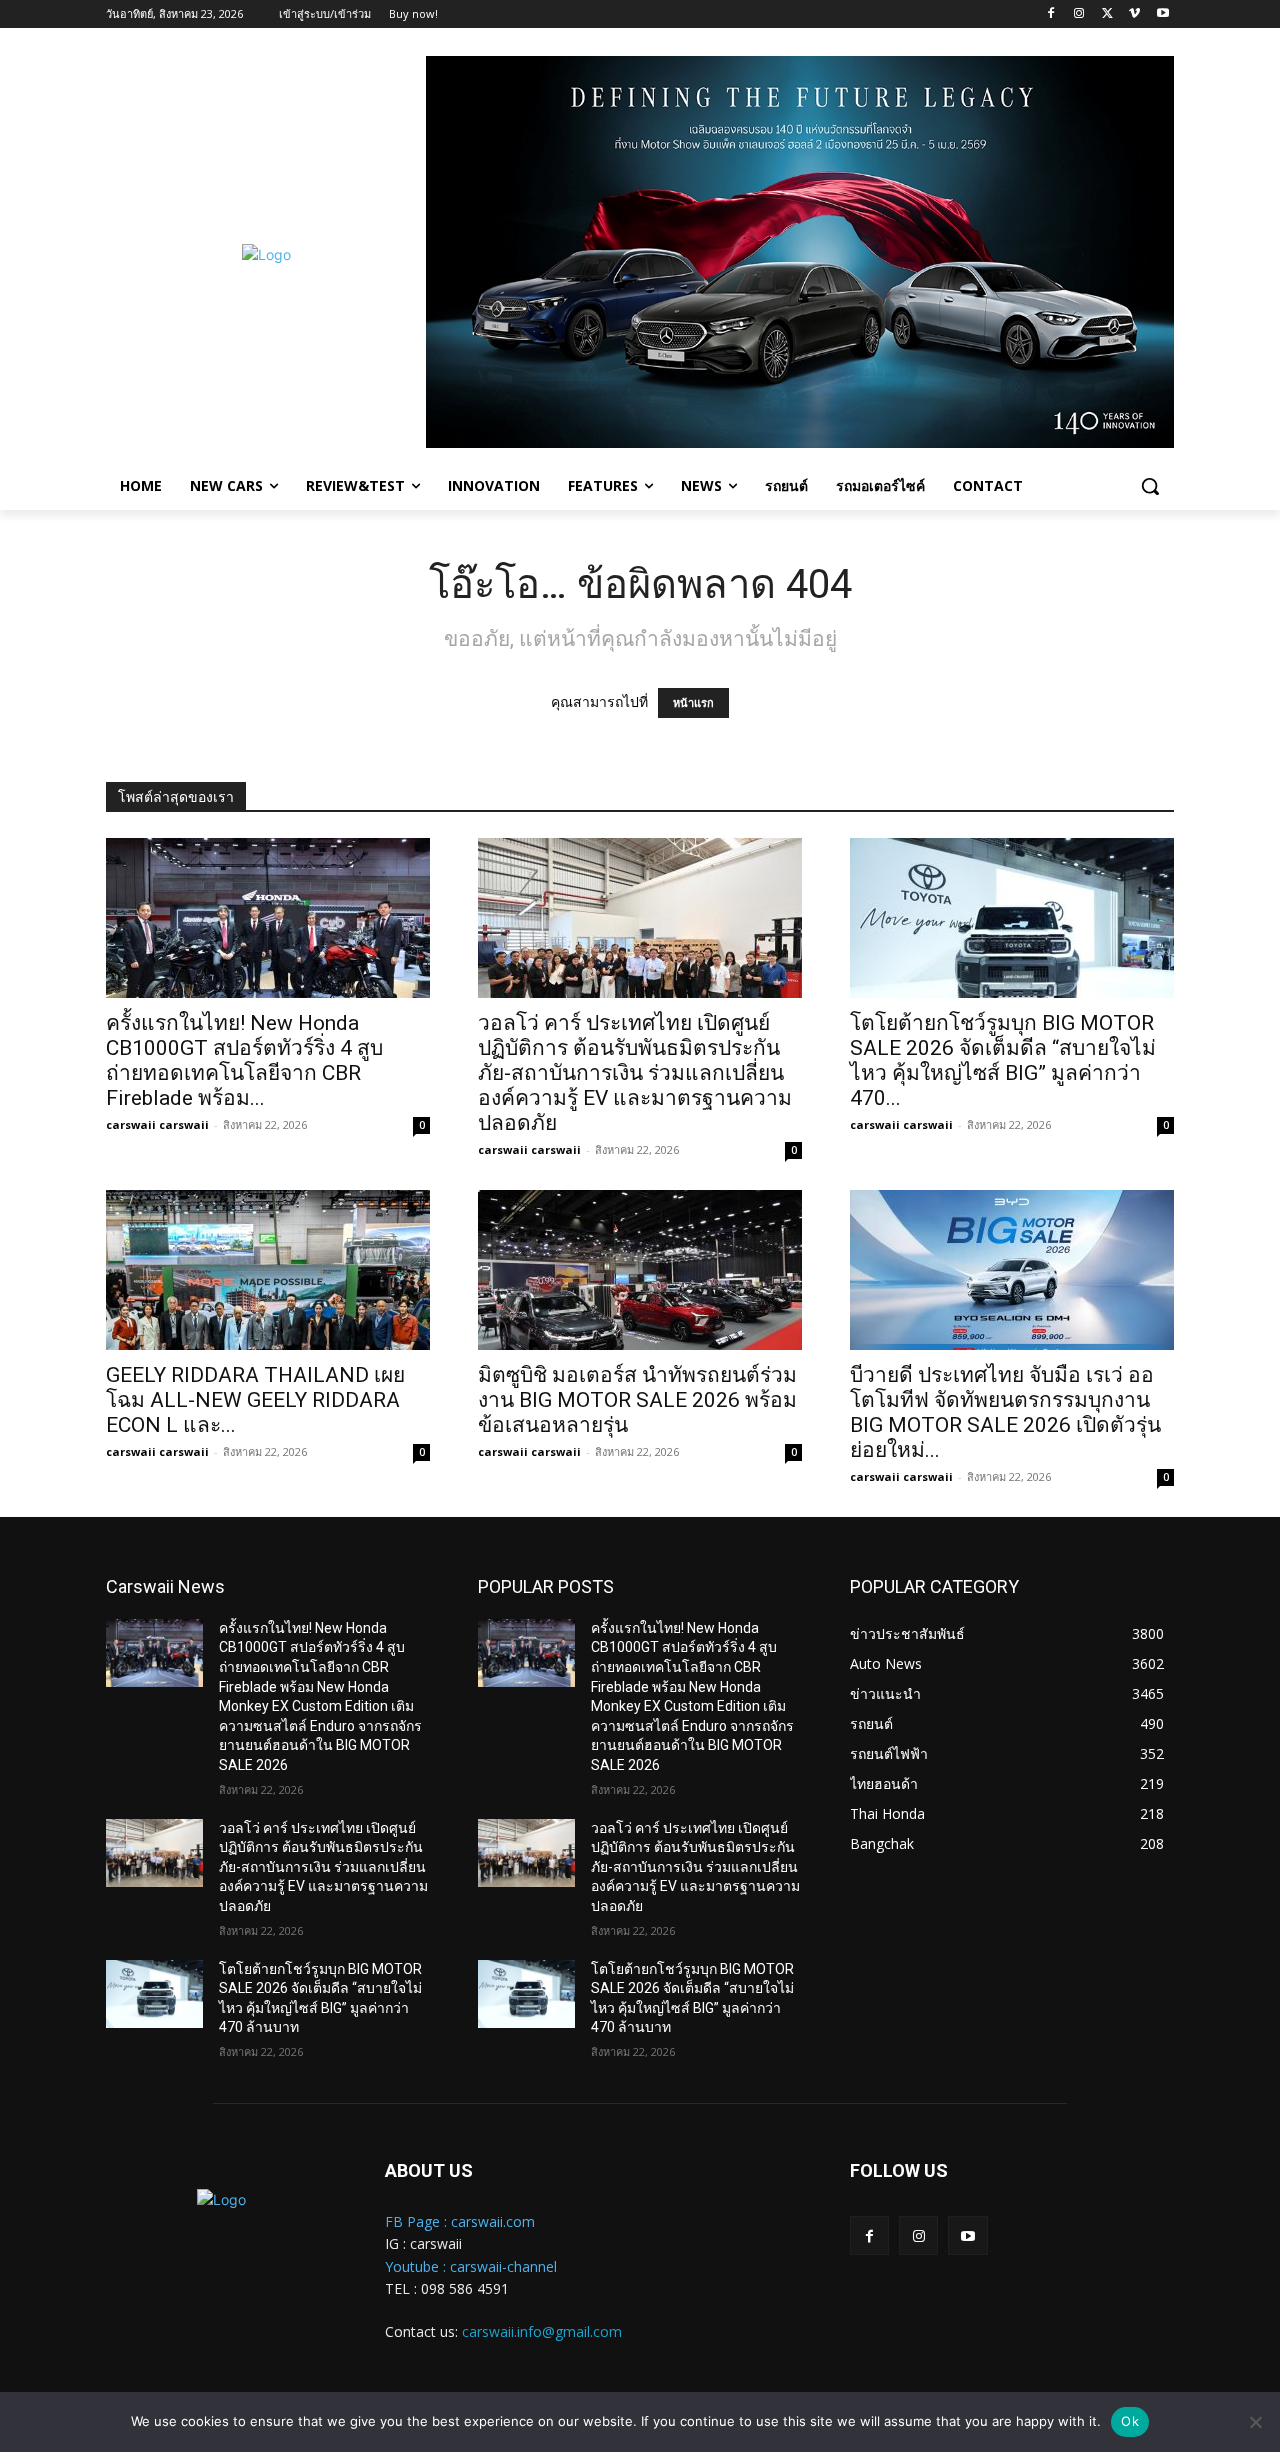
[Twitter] (1107, 14)
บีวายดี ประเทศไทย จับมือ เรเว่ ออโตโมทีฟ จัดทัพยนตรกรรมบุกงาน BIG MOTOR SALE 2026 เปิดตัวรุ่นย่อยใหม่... (1005, 1412)
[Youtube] (1162, 14)
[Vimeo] (1134, 14)
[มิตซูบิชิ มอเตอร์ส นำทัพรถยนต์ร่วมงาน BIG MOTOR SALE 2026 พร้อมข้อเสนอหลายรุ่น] (640, 1270)
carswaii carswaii (157, 1124)
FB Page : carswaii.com (460, 2221)
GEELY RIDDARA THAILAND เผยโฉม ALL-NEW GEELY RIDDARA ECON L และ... (255, 1400)
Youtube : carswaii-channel (471, 2266)
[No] (1255, 2422)
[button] (1150, 486)
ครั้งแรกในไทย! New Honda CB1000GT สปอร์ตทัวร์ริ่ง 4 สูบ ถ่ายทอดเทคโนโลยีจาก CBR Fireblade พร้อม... (244, 1060)
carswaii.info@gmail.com (542, 2331)
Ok (1130, 2421)
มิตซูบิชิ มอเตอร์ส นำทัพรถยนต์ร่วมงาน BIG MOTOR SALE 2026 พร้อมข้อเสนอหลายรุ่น (637, 1400)
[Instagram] (1079, 14)
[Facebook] (1051, 14)
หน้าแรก (693, 703)
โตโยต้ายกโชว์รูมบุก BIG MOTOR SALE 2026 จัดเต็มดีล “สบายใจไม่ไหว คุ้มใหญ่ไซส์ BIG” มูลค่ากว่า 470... (1003, 1060)
